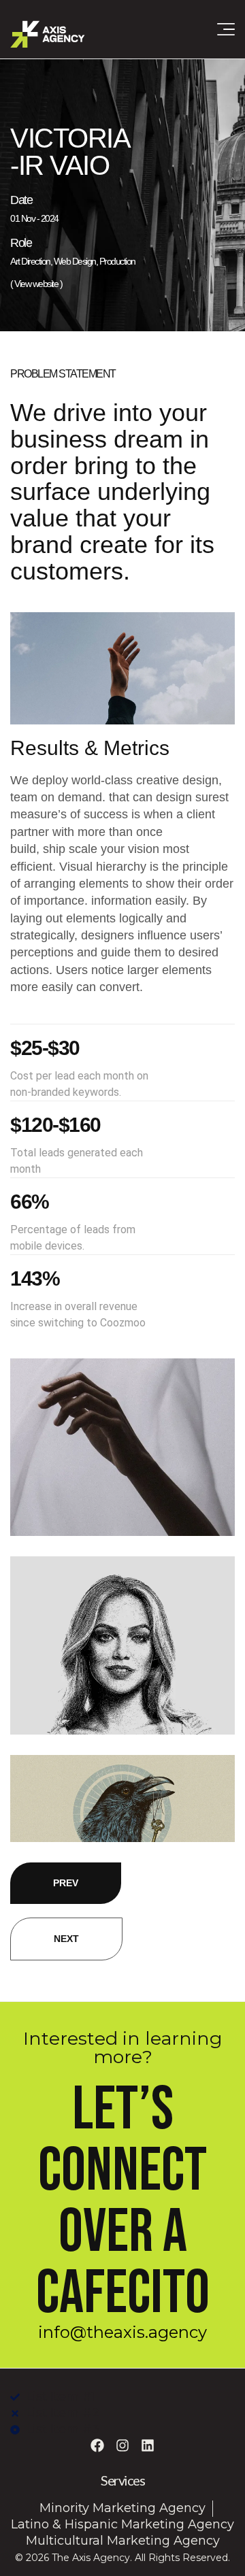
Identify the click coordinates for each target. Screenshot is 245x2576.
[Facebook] (97, 2445)
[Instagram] (122, 2445)
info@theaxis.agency (122, 2332)
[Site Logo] (48, 33)
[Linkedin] (148, 2445)
